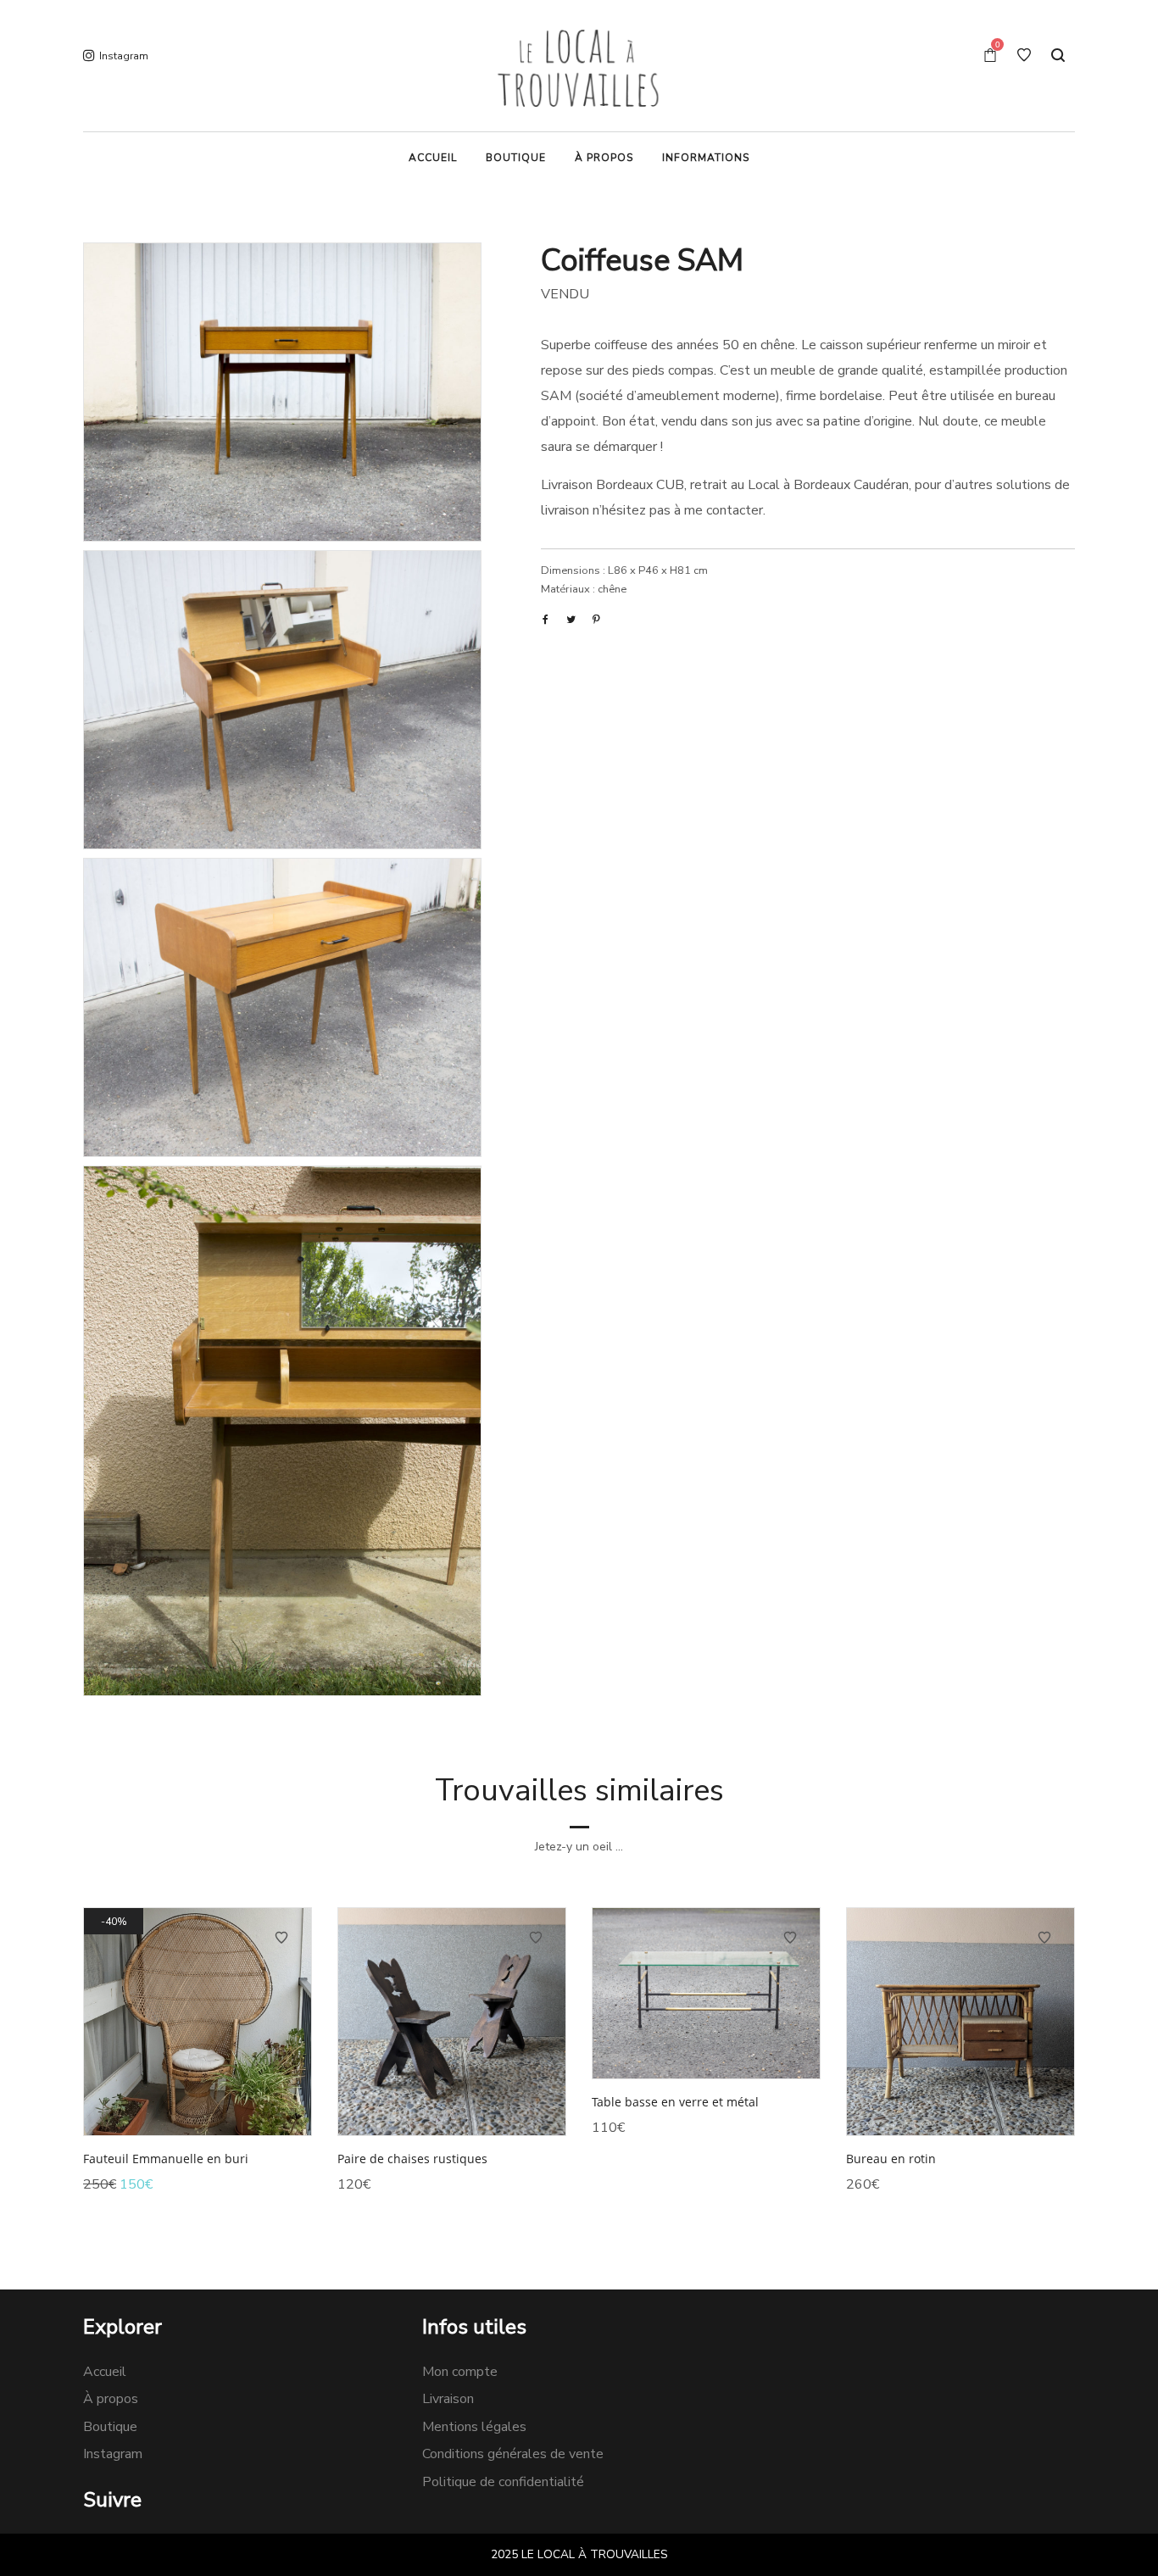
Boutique (110, 2427)
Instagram (113, 2454)
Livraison (448, 2399)
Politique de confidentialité (503, 2482)
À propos (111, 2399)
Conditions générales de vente (513, 2454)
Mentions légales (474, 2427)
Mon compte (460, 2372)
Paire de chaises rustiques (412, 2159)
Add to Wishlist (281, 1938)
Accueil (105, 2372)
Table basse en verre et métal (675, 2102)
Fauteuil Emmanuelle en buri (166, 2159)
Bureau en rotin (891, 2159)
